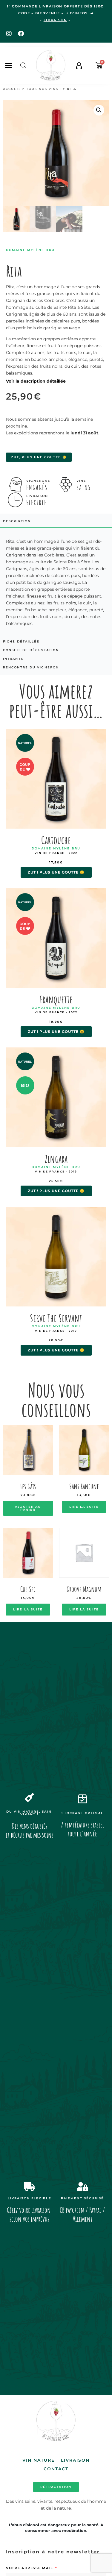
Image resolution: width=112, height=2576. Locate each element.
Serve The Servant (56, 1318)
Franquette (56, 999)
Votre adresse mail (30, 2568)
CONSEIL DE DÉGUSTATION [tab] (31, 650)
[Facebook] (21, 34)
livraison (55, 20)
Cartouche (56, 840)
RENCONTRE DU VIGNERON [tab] (31, 667)
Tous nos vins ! (44, 89)
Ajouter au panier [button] (28, 1508)
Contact (56, 2469)
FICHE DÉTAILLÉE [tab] (21, 641)
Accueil (12, 89)
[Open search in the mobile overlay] (23, 65)
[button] (9, 66)
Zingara (56, 1159)
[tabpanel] (56, 582)
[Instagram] (9, 34)
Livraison (75, 2460)
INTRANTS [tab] (13, 659)
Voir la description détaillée (36, 381)
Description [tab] (17, 521)
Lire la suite (84, 1507)
